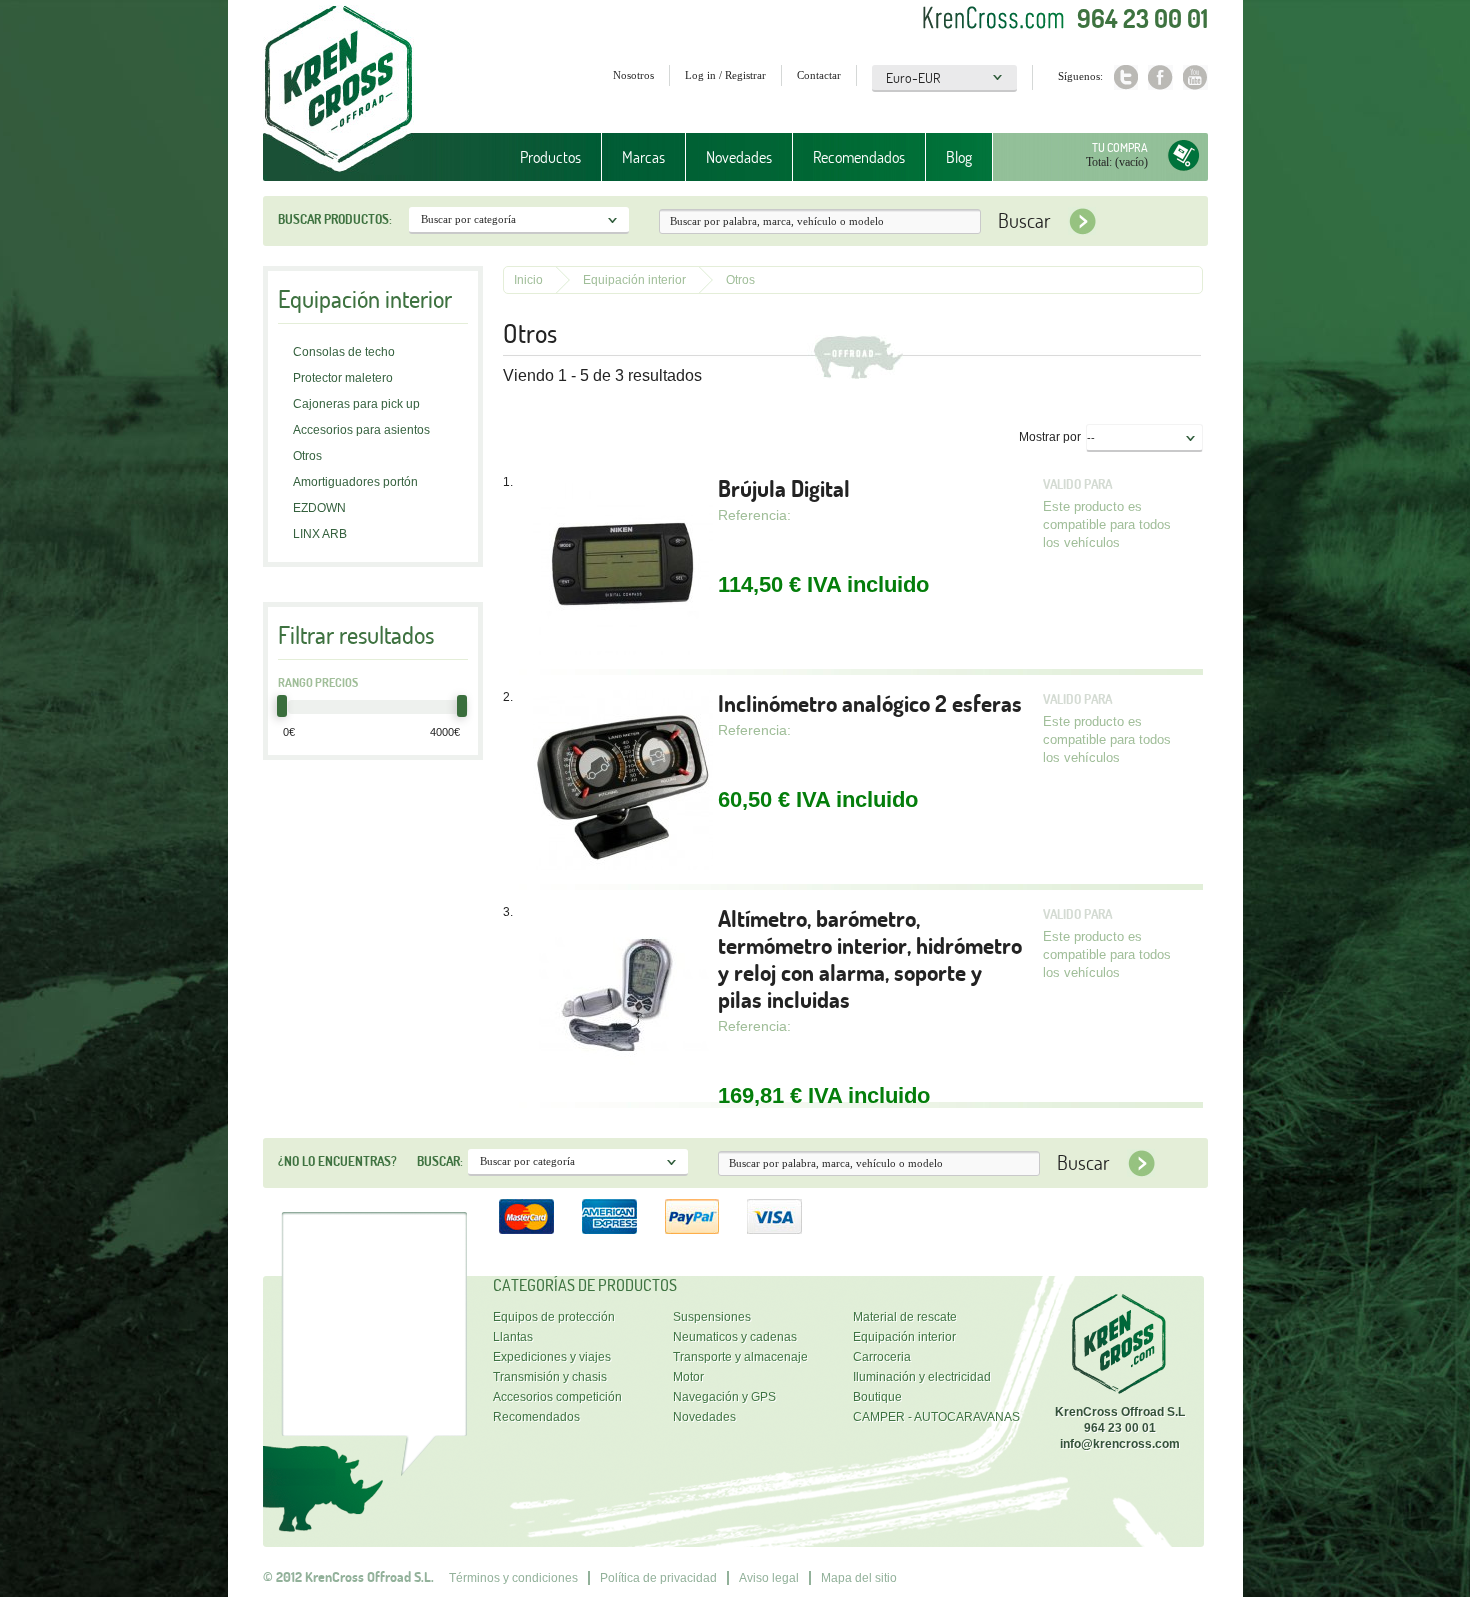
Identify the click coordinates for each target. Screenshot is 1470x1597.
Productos (540, 157)
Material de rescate (905, 1317)
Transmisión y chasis (550, 1377)
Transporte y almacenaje (740, 1357)
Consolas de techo (344, 352)
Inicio (528, 280)
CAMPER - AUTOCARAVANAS (936, 1417)
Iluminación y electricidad (922, 1377)
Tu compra (1120, 147)
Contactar (819, 75)
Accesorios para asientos (361, 430)
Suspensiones (712, 1317)
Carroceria (882, 1357)
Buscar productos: (335, 219)
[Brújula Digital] (623, 567)
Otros (307, 456)
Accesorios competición (557, 1397)
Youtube (1195, 77)
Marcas (633, 157)
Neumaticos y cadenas (735, 1337)
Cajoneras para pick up (356, 404)
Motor (688, 1377)
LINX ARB (320, 534)
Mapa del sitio (859, 1578)
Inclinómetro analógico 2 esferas (870, 703)
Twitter (1125, 77)
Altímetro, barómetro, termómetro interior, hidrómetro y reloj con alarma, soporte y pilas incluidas (870, 959)
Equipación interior (634, 280)
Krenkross (338, 90)
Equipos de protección (554, 1317)
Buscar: (440, 1161)
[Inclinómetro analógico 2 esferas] (623, 782)
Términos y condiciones (513, 1578)
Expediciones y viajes (552, 1357)
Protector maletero (343, 378)
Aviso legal (769, 1578)
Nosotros (633, 75)
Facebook (1160, 77)
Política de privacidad (658, 1578)
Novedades (739, 157)
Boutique (877, 1397)
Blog (959, 157)
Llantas (513, 1337)
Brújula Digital (784, 488)
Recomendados (859, 157)
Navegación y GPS (724, 1397)
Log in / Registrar (725, 75)
